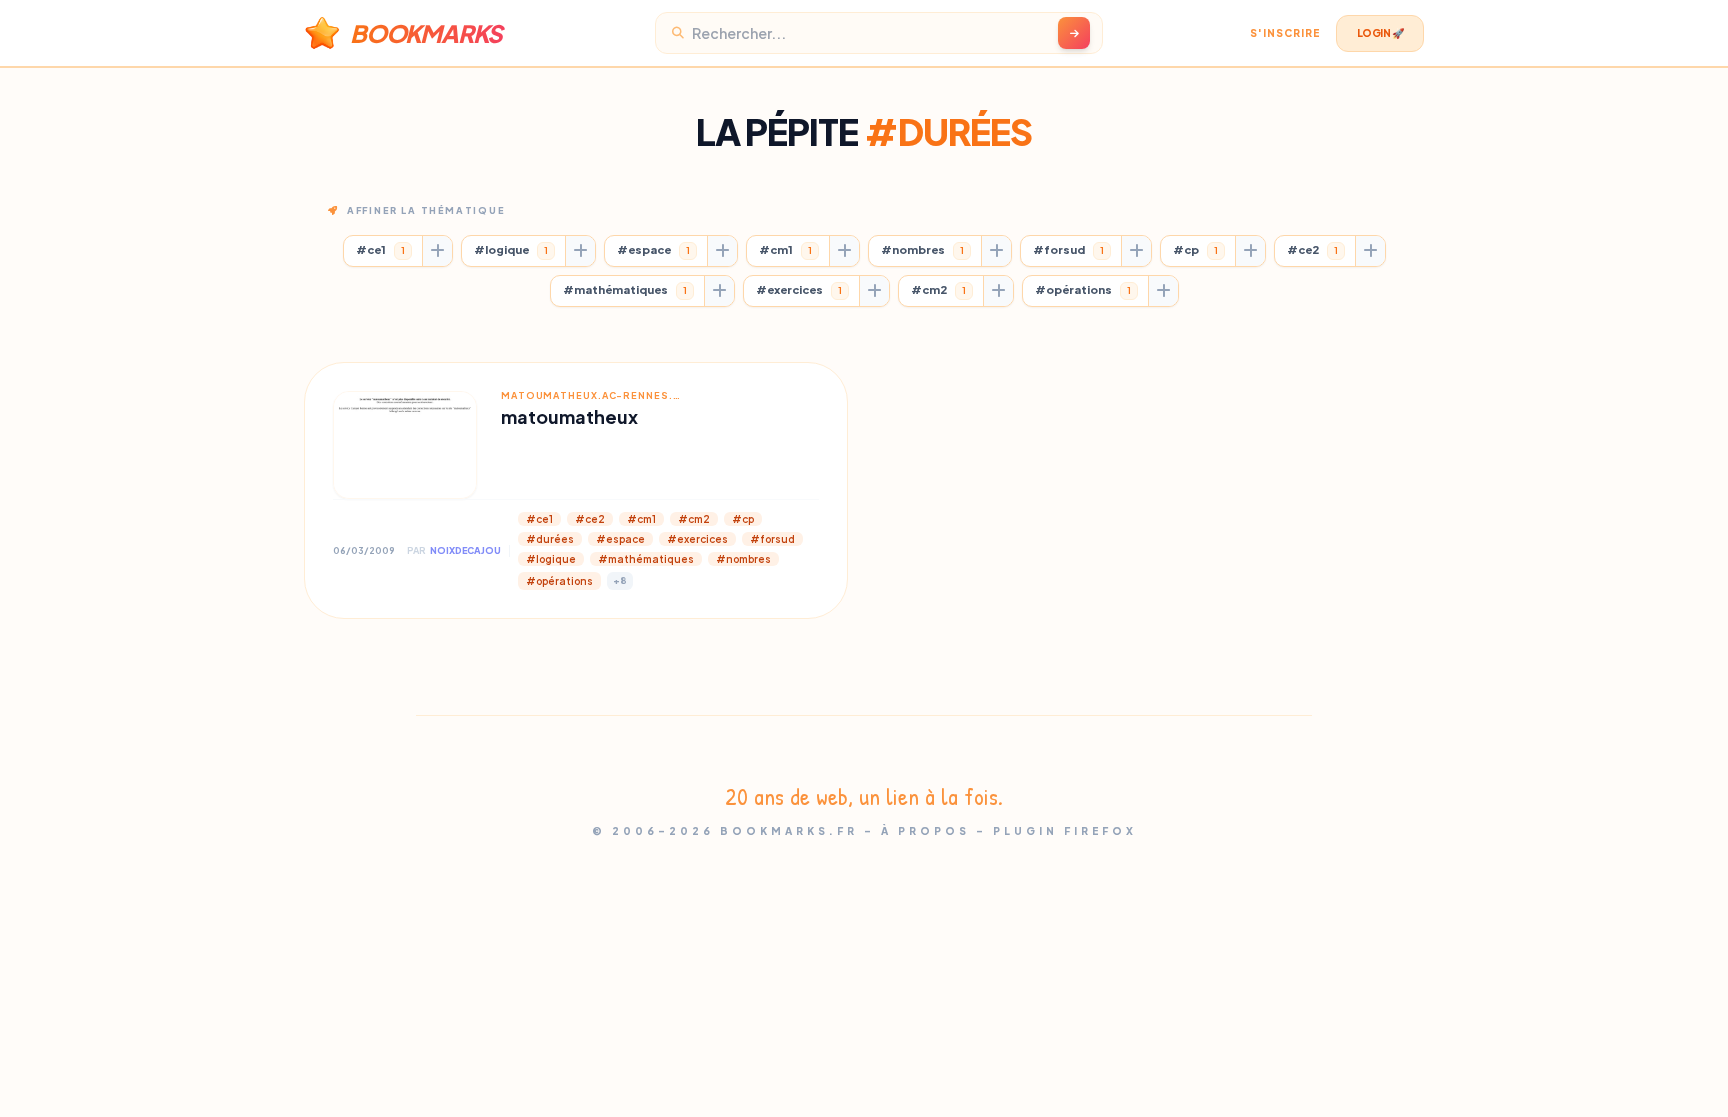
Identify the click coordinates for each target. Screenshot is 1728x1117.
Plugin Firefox (1065, 831)
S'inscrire (1285, 33)
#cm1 (785, 249)
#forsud (1068, 249)
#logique (511, 249)
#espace (653, 249)
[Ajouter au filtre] (437, 251)
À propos (925, 831)
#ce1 (380, 249)
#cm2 (938, 289)
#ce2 (1312, 249)
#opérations (1083, 289)
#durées (550, 539)
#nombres (922, 249)
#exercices (799, 289)
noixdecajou (465, 550)
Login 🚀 (1380, 33)
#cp (1195, 249)
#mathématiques (625, 289)
